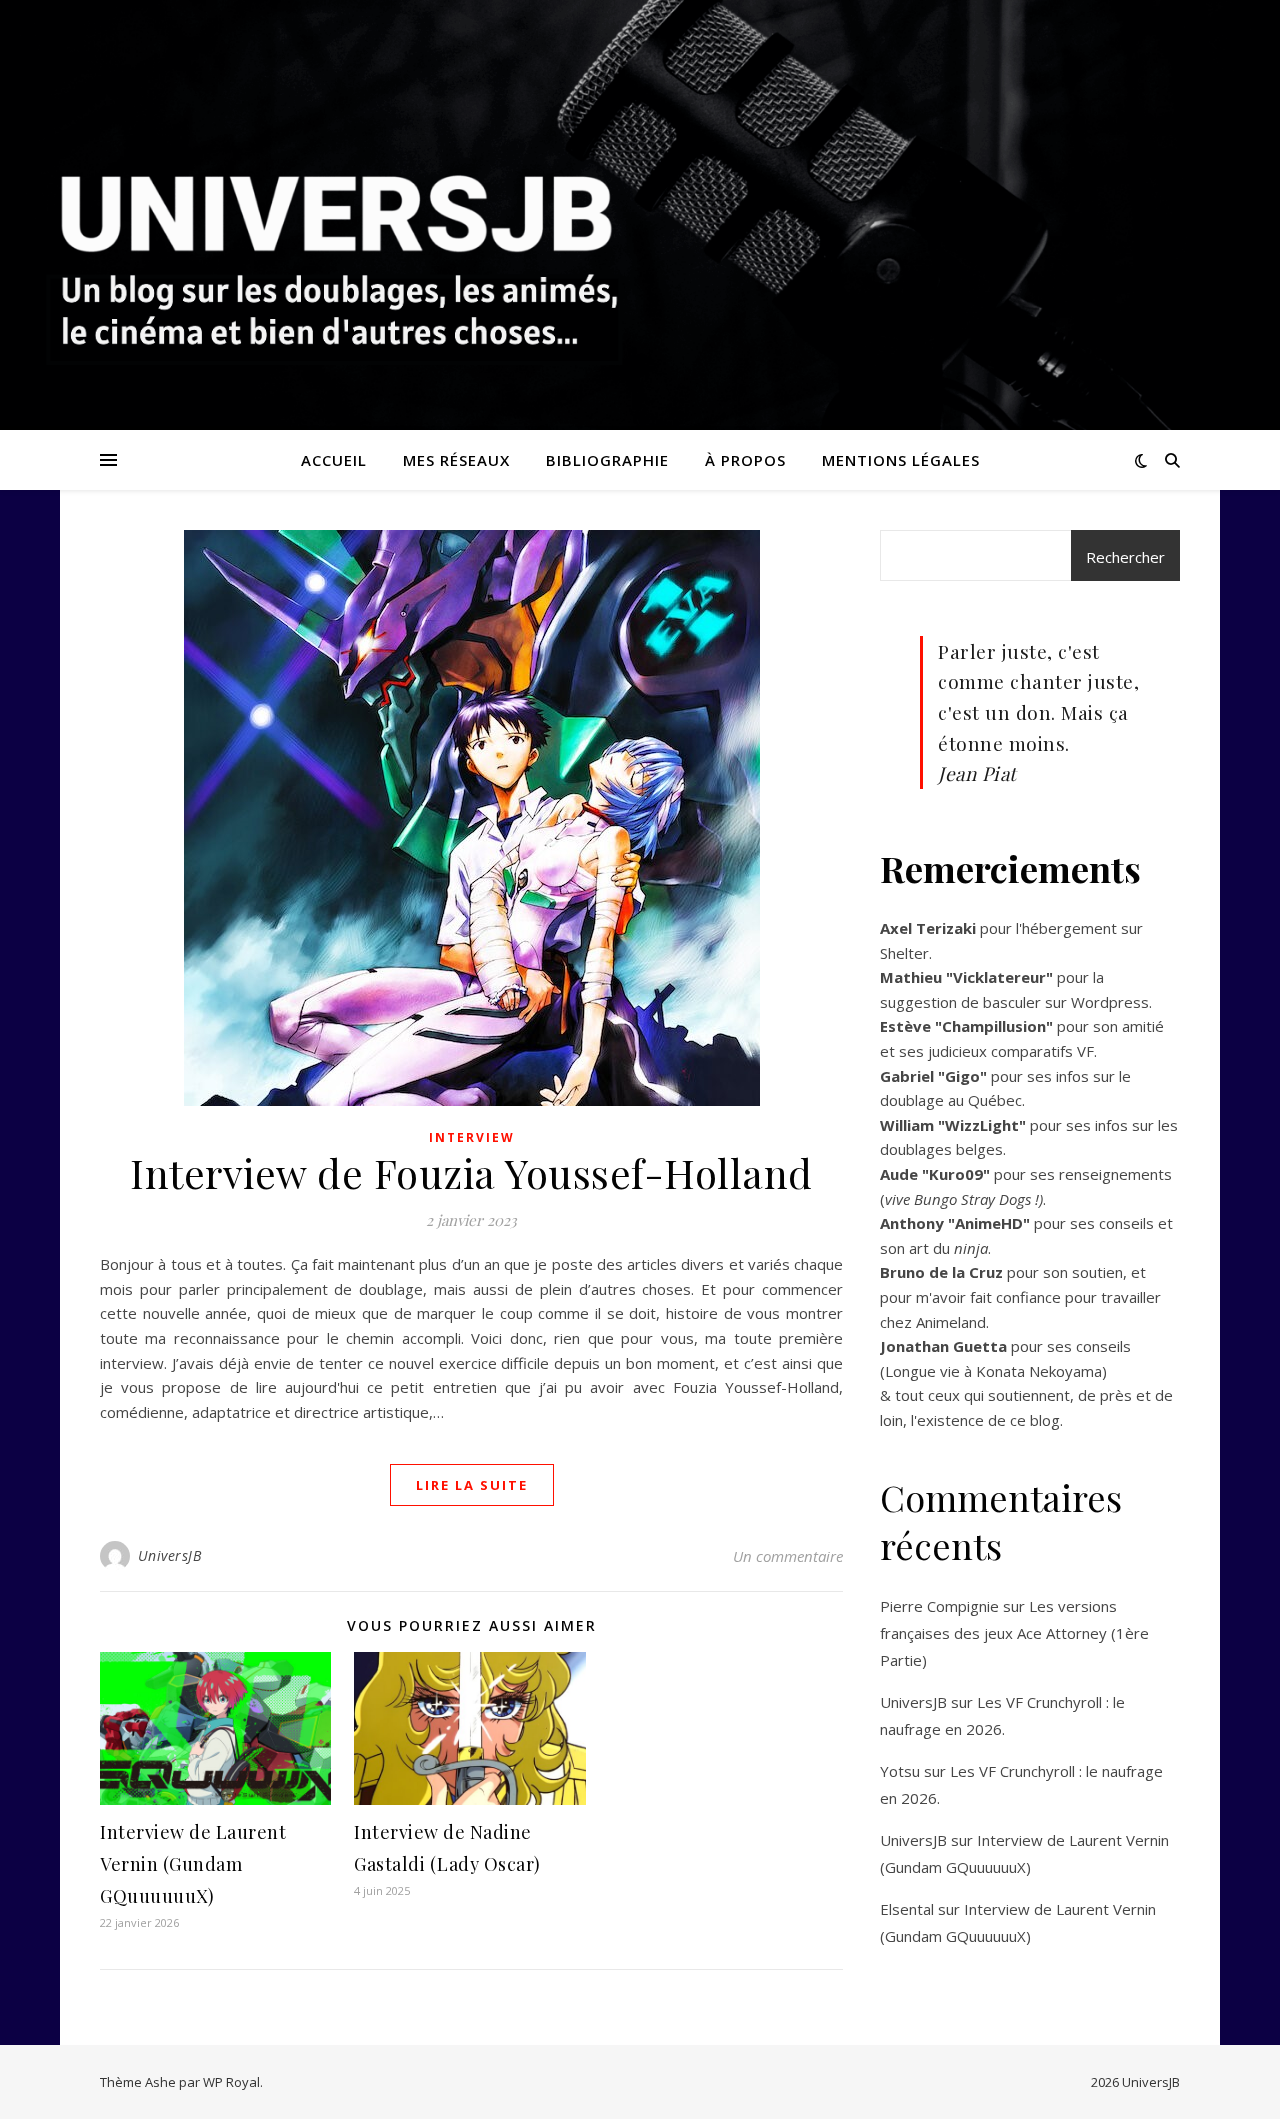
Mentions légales (901, 460)
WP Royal (231, 2082)
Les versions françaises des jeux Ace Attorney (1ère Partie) (1014, 1633)
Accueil (334, 460)
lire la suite (472, 1485)
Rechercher (1125, 557)
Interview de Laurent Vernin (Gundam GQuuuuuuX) (193, 1864)
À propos (745, 460)
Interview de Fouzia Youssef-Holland (471, 1172)
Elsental (907, 1909)
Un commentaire (788, 1556)
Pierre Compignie (939, 1606)
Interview (472, 1137)
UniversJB (170, 1555)
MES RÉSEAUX (456, 460)
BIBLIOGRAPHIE (607, 460)
